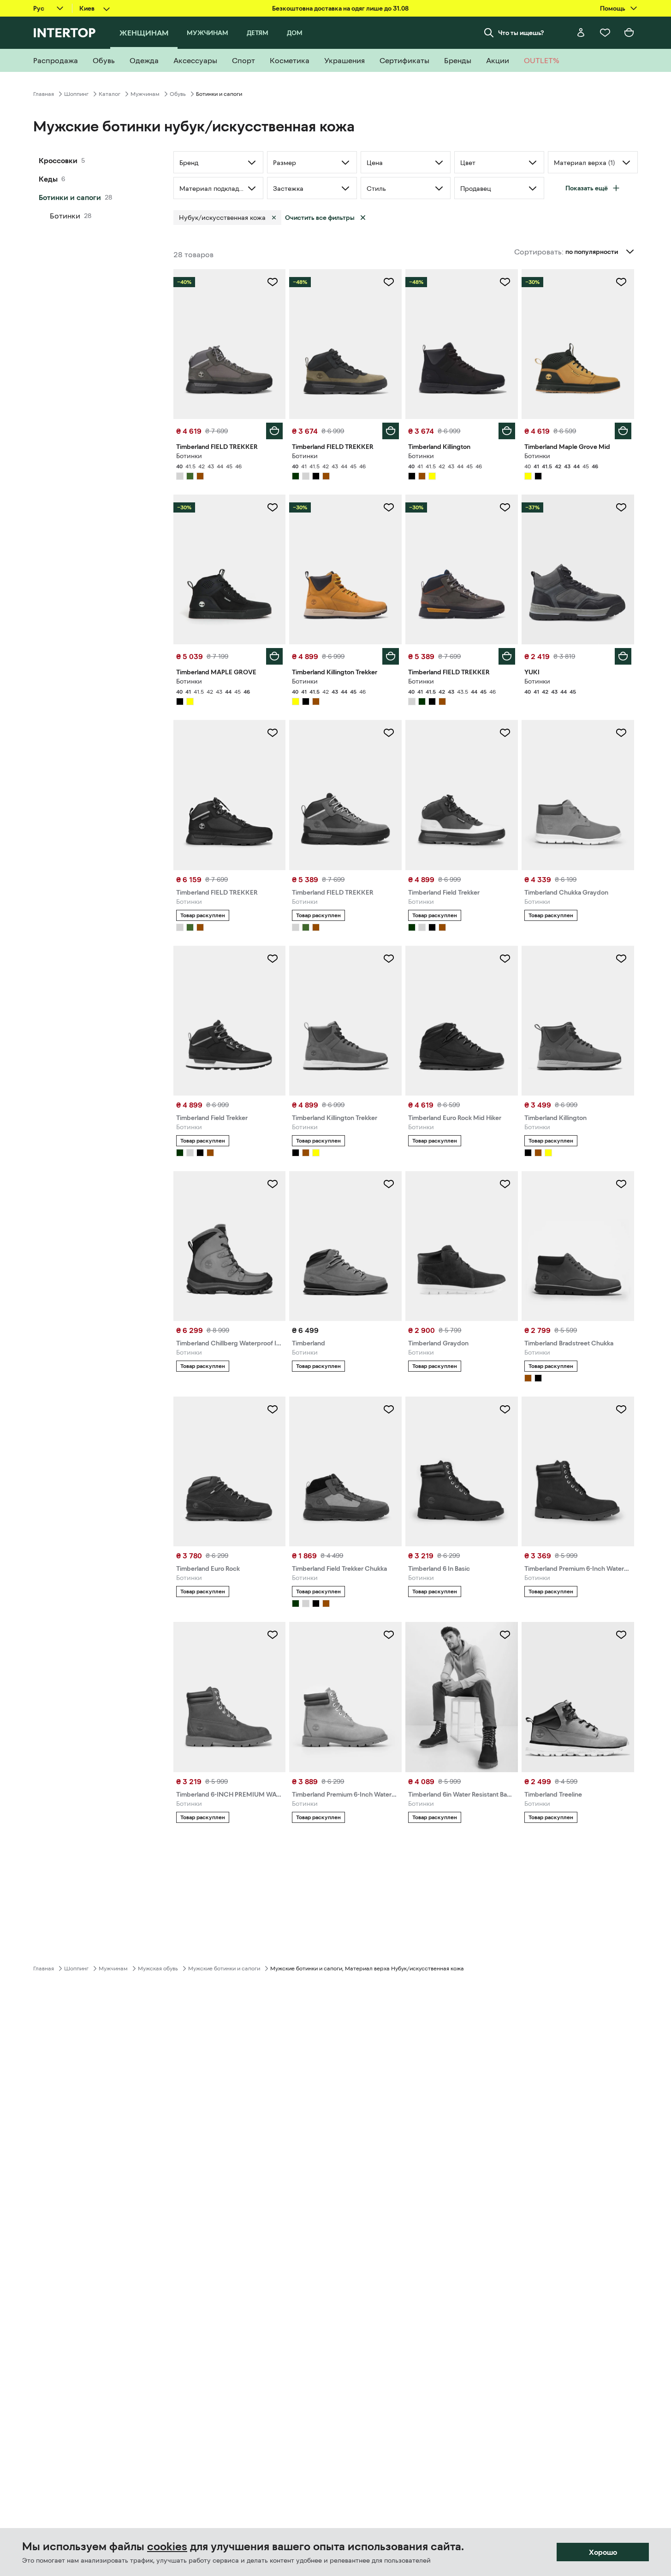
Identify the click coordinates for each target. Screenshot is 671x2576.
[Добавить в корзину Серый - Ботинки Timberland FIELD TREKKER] (274, 431)
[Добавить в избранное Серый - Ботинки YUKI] (621, 507)
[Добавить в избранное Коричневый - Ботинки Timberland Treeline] (621, 1635)
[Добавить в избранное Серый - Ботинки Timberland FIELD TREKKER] (273, 282)
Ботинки (65, 216)
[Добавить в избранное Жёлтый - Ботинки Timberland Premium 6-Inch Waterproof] (389, 1635)
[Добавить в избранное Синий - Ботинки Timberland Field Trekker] (273, 959)
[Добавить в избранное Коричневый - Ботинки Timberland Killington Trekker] (389, 959)
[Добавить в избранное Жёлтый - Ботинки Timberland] (389, 1184)
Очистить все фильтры (320, 218)
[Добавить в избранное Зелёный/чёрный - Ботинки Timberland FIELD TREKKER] (389, 282)
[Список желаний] (605, 33)
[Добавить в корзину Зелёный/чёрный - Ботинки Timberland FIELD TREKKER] (391, 431)
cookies (167, 2547)
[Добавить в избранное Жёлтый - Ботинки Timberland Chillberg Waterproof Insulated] (273, 1184)
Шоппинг (76, 94)
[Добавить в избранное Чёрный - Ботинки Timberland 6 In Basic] (505, 1409)
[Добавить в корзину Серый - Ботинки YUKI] (623, 656)
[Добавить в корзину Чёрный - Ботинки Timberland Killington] (507, 431)
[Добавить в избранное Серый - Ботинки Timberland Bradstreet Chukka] (621, 1184)
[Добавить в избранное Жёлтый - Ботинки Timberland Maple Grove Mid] (621, 282)
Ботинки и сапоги (70, 197)
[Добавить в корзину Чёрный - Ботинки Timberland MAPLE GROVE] (274, 656)
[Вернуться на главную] (64, 33)
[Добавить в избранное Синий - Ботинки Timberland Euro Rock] (273, 1409)
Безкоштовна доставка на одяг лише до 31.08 (340, 8)
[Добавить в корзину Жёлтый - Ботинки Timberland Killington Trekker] (391, 656)
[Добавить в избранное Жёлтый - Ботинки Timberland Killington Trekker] (389, 507)
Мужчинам (145, 94)
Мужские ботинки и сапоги (224, 1969)
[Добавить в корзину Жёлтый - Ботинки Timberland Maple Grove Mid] (623, 431)
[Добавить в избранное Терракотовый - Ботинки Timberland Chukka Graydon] (621, 733)
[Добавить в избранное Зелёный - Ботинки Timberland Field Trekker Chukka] (389, 1409)
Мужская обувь (158, 1969)
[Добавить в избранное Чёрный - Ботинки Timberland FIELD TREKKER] (273, 733)
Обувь (178, 94)
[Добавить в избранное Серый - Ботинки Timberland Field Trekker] (505, 733)
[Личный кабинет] (581, 33)
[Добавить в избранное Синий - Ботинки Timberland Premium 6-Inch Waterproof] (621, 1409)
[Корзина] (629, 33)
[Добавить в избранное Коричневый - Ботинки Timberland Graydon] (505, 1184)
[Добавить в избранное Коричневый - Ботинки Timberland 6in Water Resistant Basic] (505, 1635)
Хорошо (603, 2552)
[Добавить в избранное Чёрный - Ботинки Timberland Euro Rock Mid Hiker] (505, 959)
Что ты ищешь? (521, 33)
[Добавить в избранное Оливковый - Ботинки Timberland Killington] (621, 959)
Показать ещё (587, 188)
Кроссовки (58, 160)
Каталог (110, 94)
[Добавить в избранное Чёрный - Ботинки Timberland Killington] (505, 282)
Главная (44, 94)
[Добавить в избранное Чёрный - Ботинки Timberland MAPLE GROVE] (273, 507)
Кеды (48, 179)
